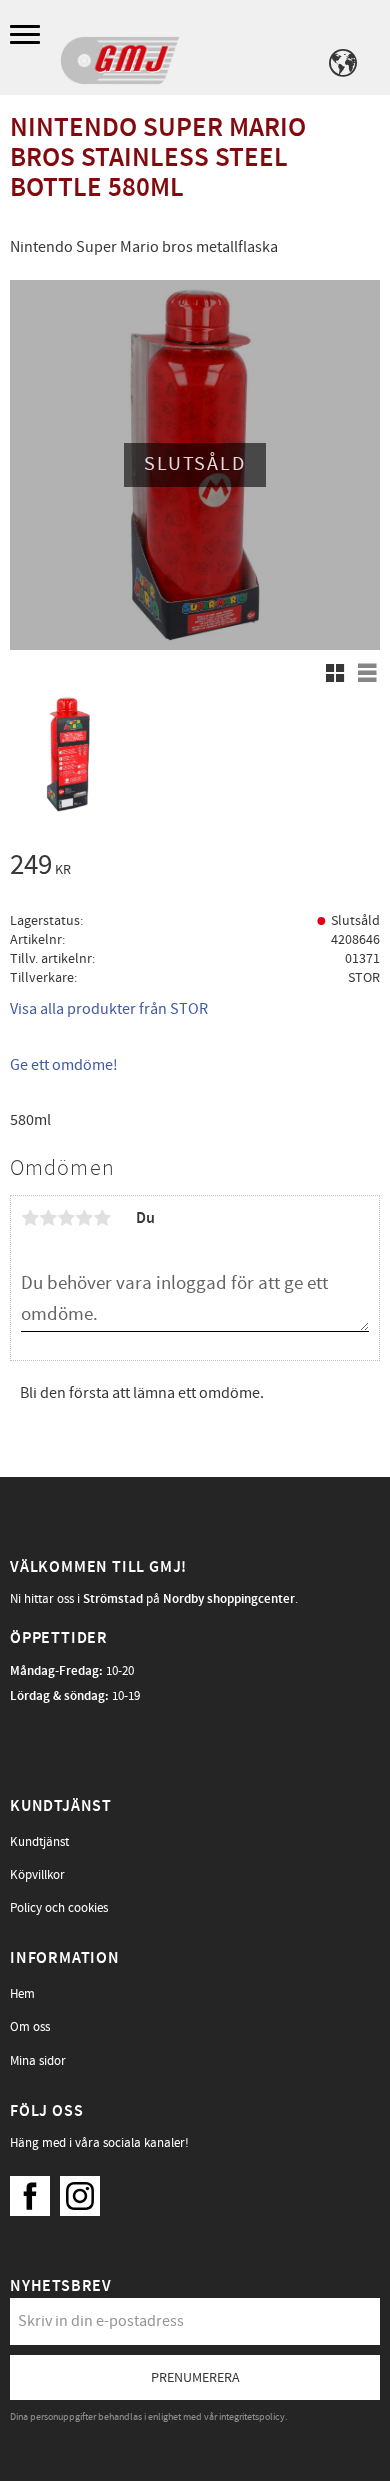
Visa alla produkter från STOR (109, 1009)
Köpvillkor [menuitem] (37, 1875)
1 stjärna (30, 1218)
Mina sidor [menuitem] (38, 2061)
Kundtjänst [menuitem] (39, 1842)
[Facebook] (35, 2191)
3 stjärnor (66, 1218)
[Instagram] (85, 2191)
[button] (27, 35)
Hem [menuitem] (22, 1994)
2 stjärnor (48, 1218)
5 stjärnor (102, 1218)
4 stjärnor (84, 1218)
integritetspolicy (252, 2417)
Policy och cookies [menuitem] (59, 1908)
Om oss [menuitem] (30, 2027)
